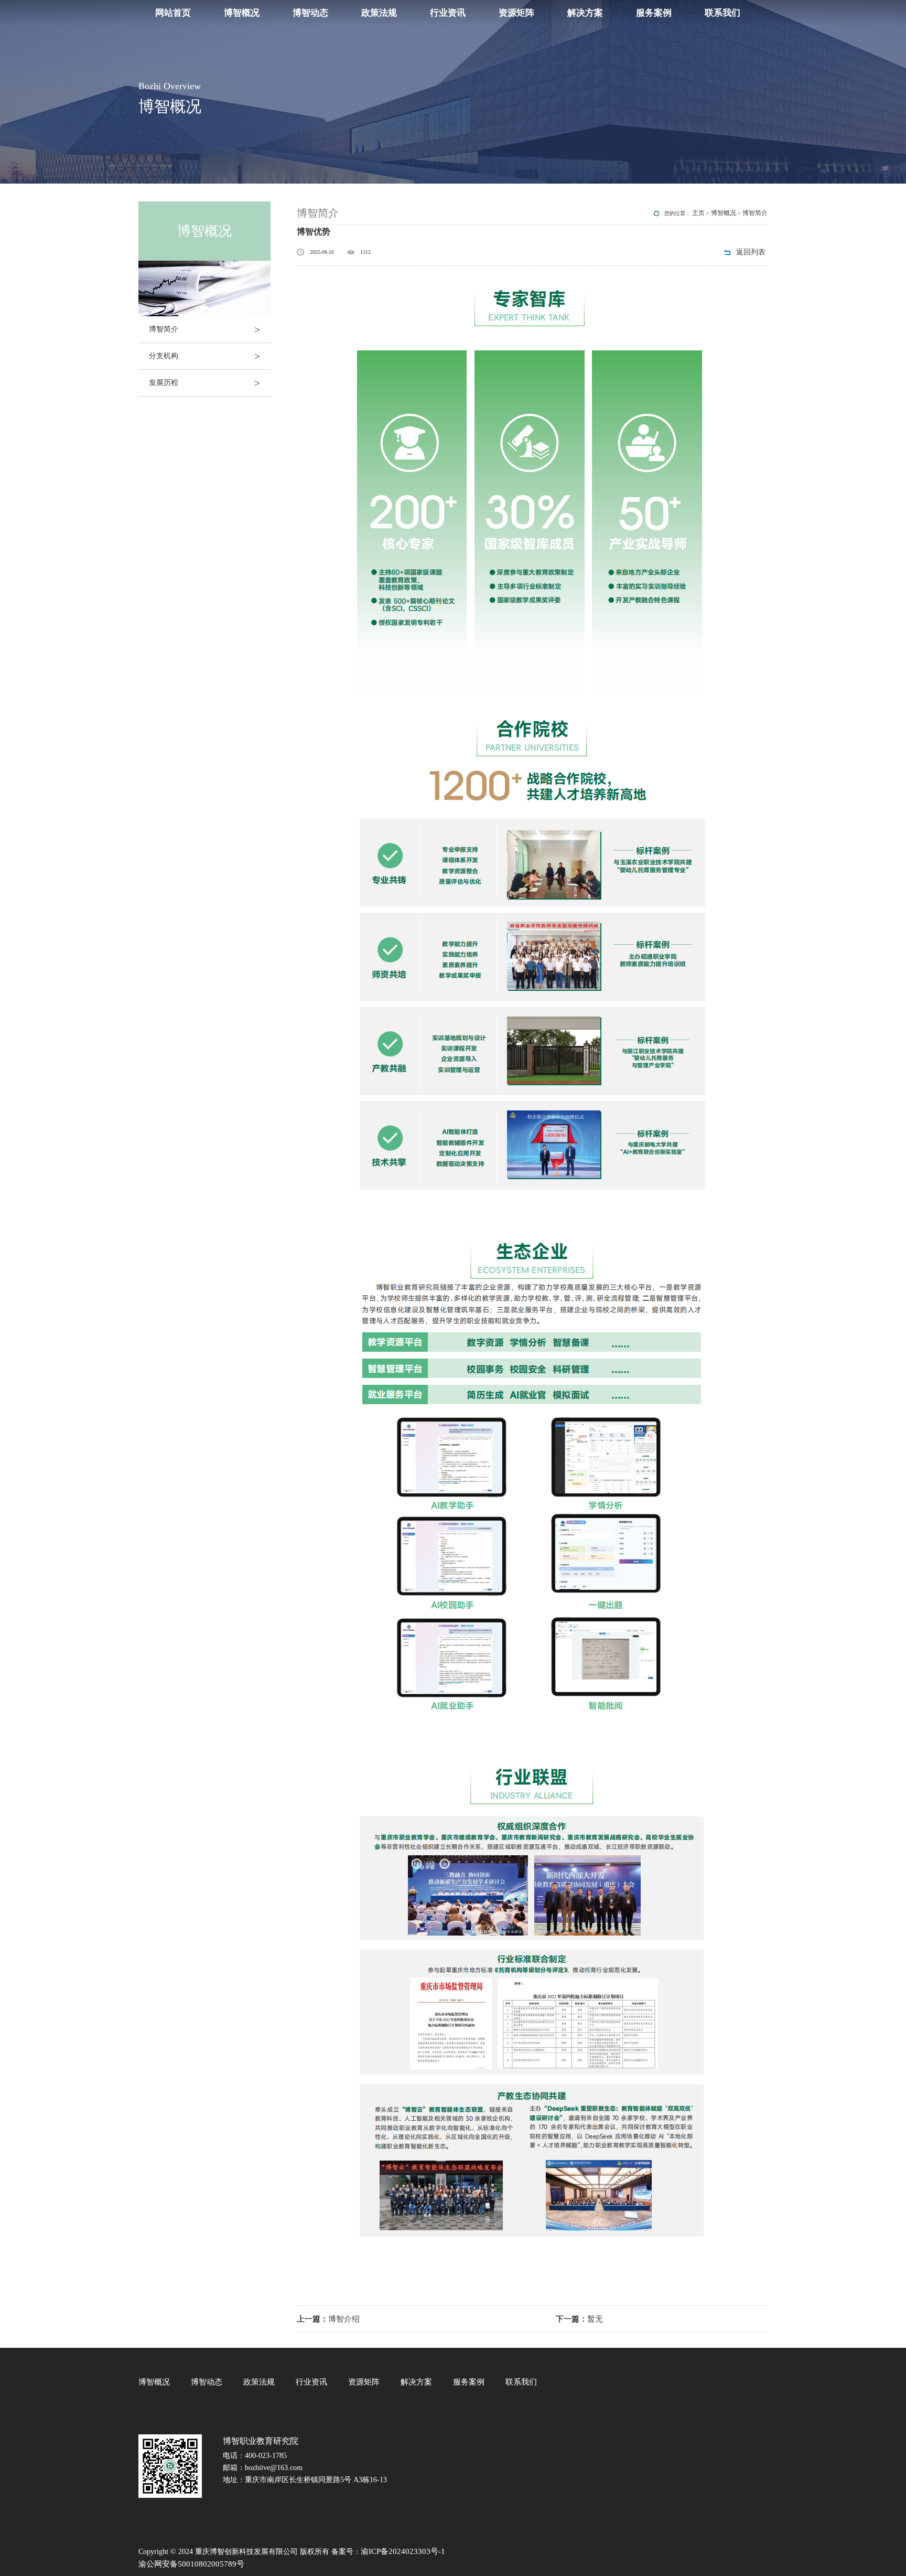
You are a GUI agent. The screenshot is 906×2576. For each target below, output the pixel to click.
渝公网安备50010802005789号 (191, 2564)
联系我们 (722, 13)
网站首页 (173, 13)
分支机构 (204, 356)
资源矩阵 (516, 13)
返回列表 (751, 252)
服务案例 (654, 13)
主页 (698, 213)
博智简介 (204, 329)
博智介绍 (328, 2319)
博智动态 (310, 13)
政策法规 (379, 13)
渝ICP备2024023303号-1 (403, 2551)
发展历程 (204, 383)
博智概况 (242, 13)
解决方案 (585, 13)
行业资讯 (448, 13)
